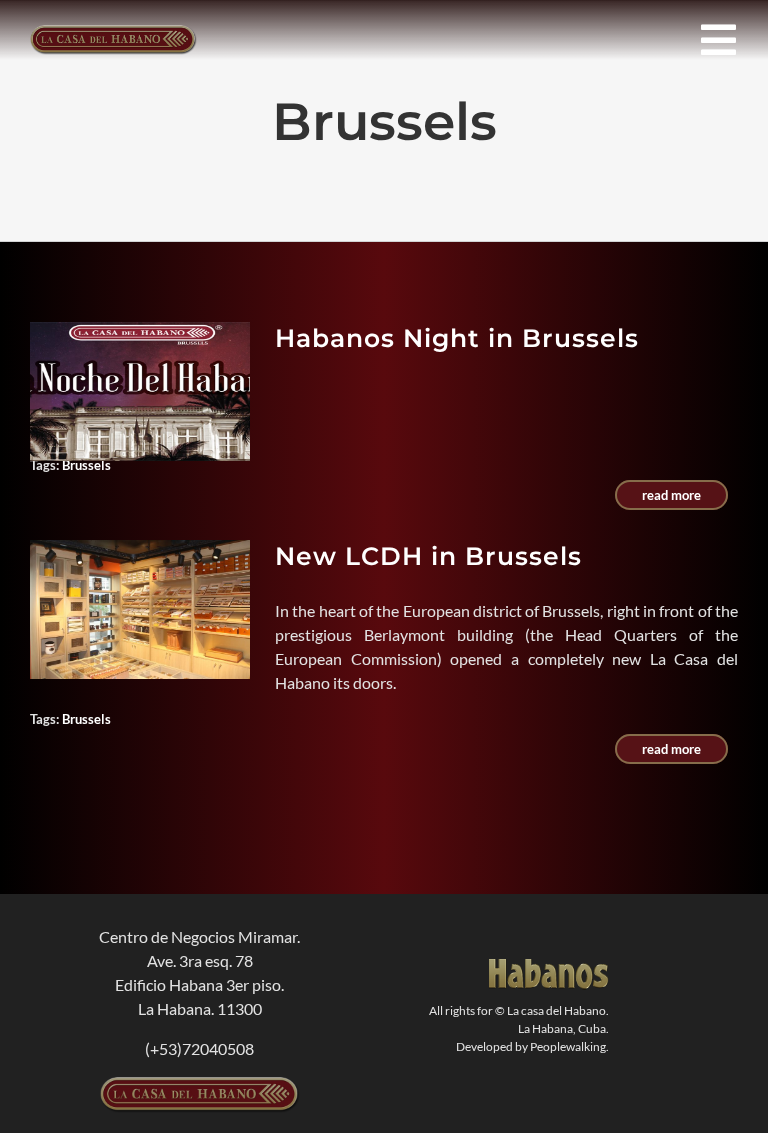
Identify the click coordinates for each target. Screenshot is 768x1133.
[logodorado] (549, 966)
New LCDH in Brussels (428, 556)
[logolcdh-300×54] (200, 1084)
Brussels (86, 465)
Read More (671, 495)
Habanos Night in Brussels (457, 338)
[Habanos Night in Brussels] (140, 391)
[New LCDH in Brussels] (140, 609)
